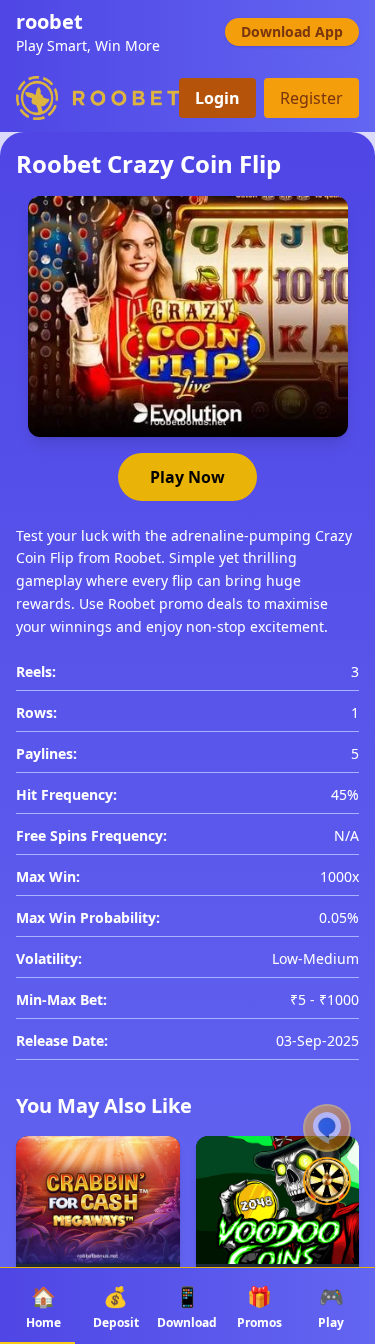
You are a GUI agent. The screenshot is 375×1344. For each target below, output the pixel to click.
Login (217, 98)
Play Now (187, 477)
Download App (292, 31)
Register (311, 98)
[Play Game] (327, 1192)
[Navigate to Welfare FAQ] (327, 1128)
